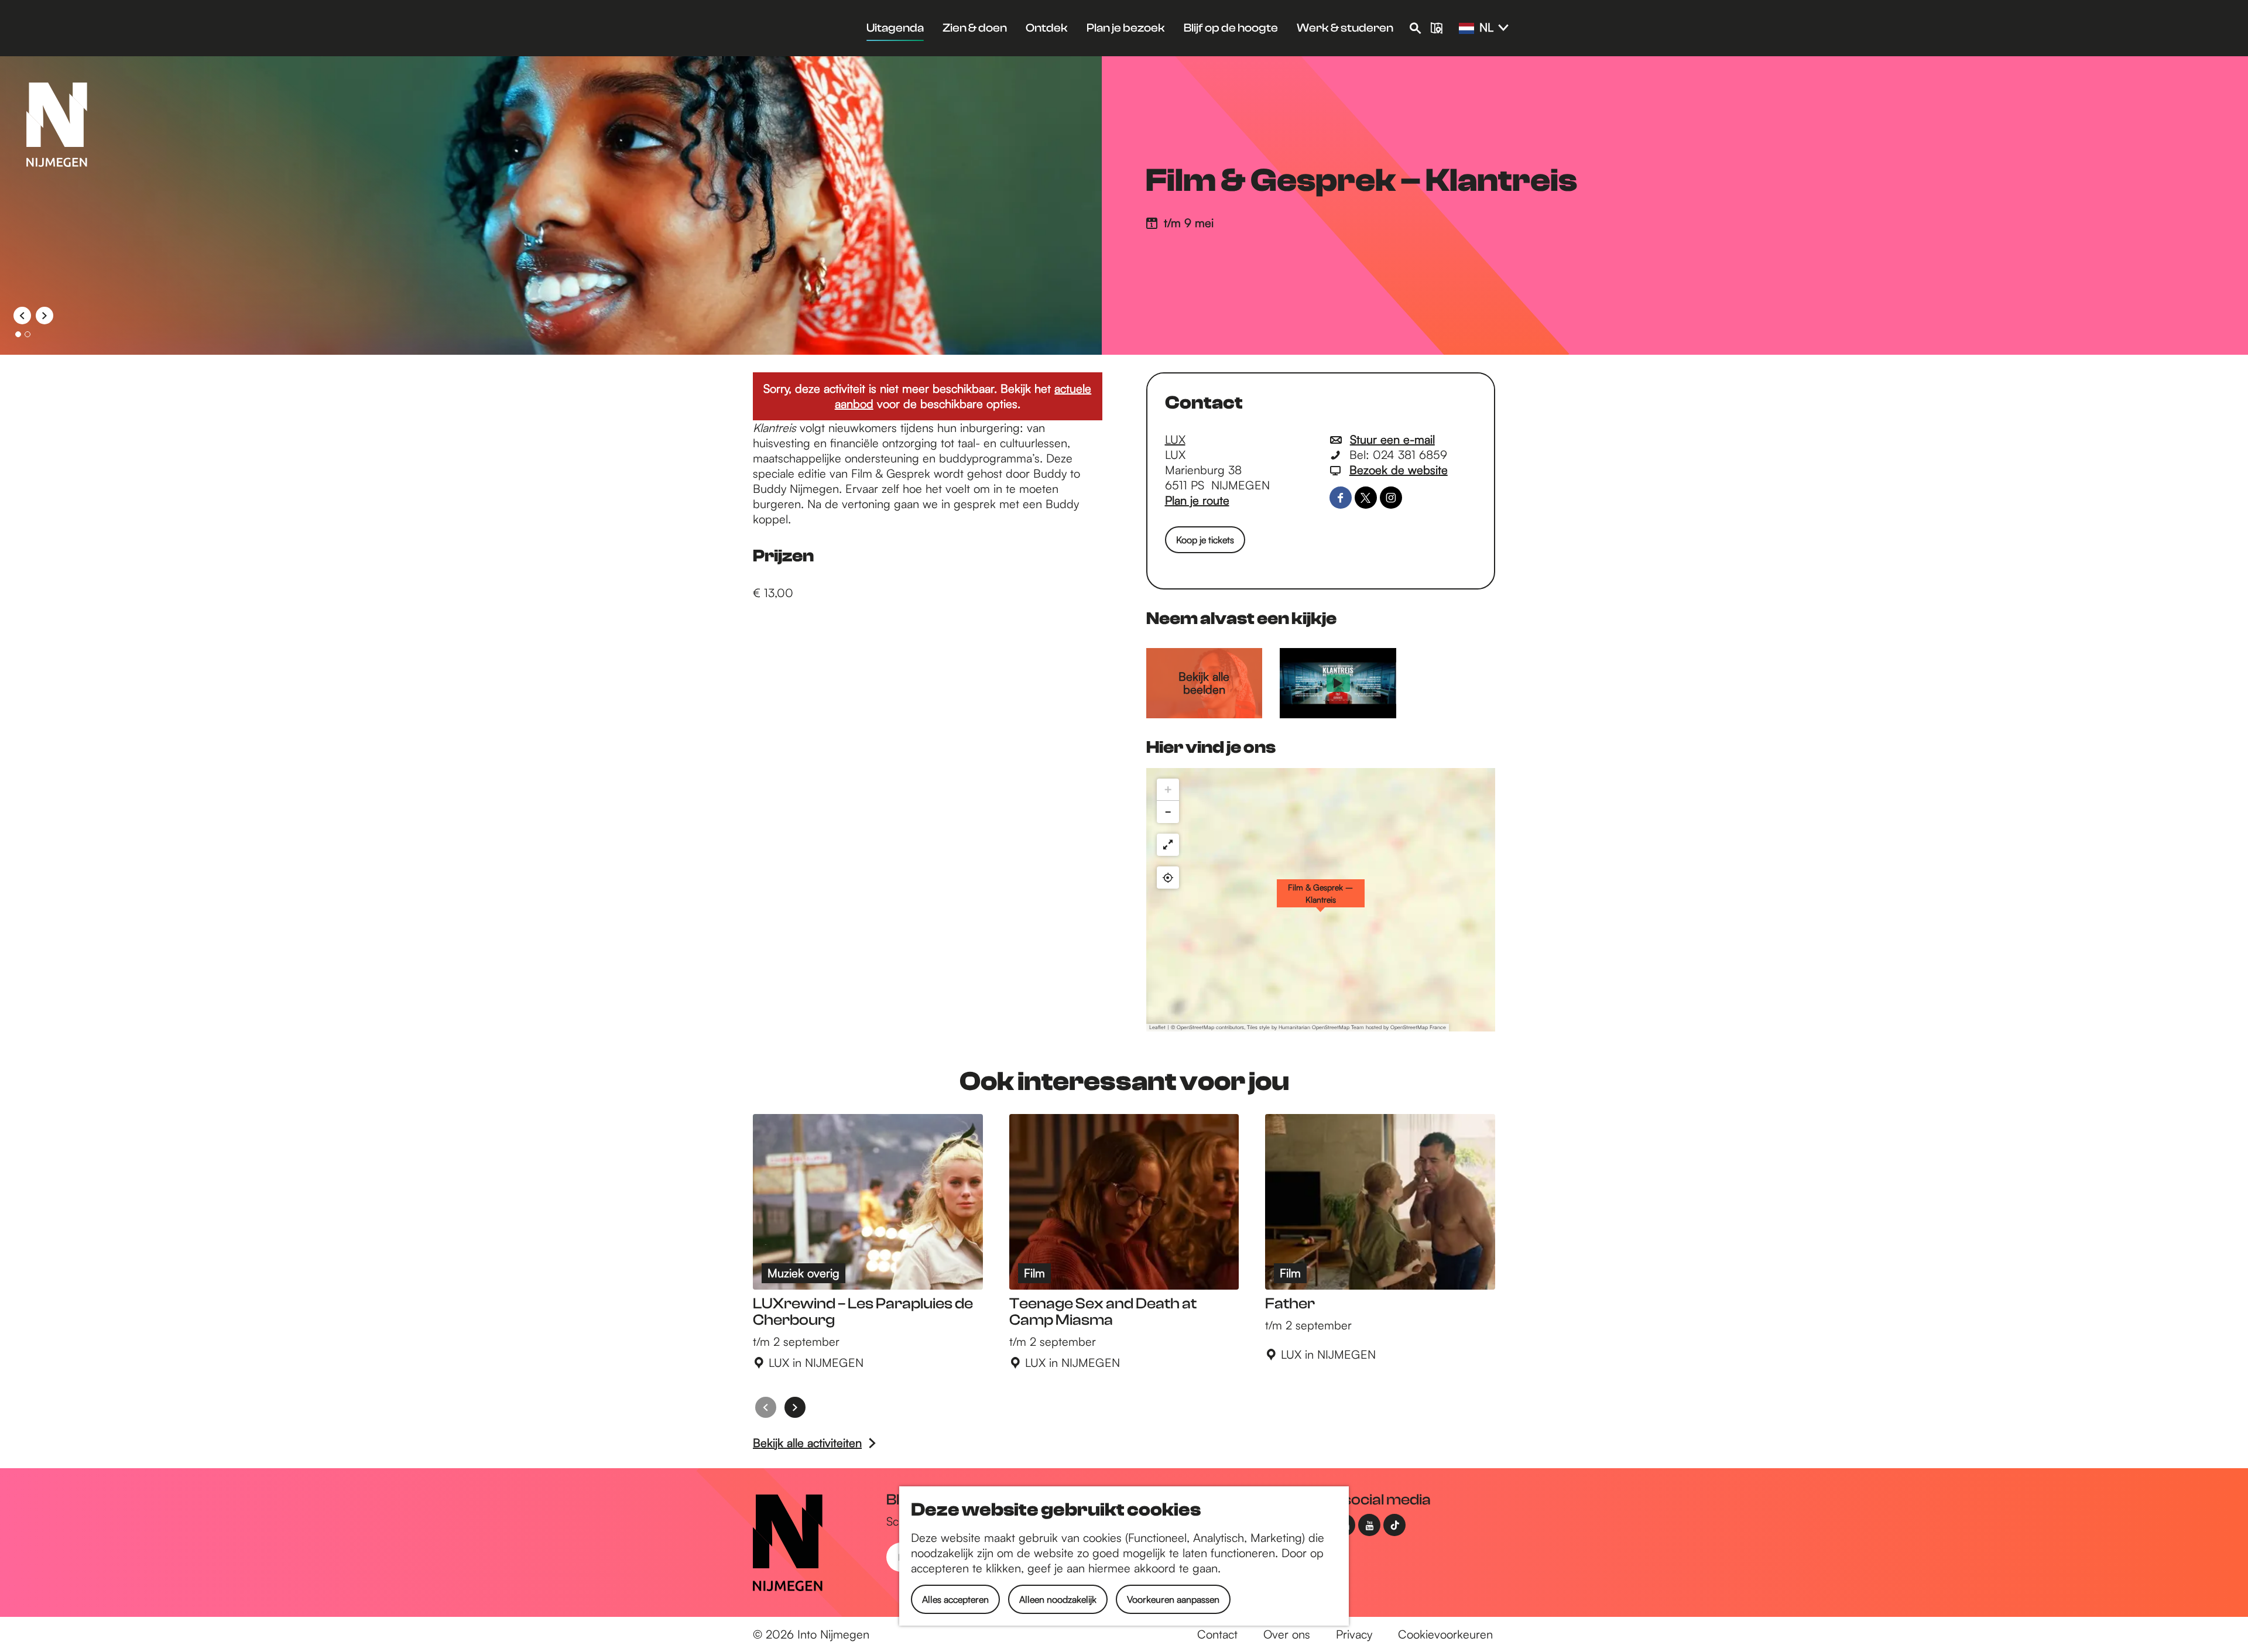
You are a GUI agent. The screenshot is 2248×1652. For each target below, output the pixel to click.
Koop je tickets (1205, 540)
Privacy (1354, 1634)
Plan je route (1197, 500)
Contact (1217, 1634)
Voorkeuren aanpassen (1173, 1599)
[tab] (18, 334)
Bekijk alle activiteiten (807, 1443)
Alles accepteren (955, 1599)
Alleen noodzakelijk (1058, 1599)
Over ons (1287, 1634)
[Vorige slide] (766, 1407)
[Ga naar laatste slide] (22, 316)
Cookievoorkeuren (1445, 1634)
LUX (1175, 439)
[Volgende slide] (44, 316)
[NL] (1466, 29)
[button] (1321, 900)
